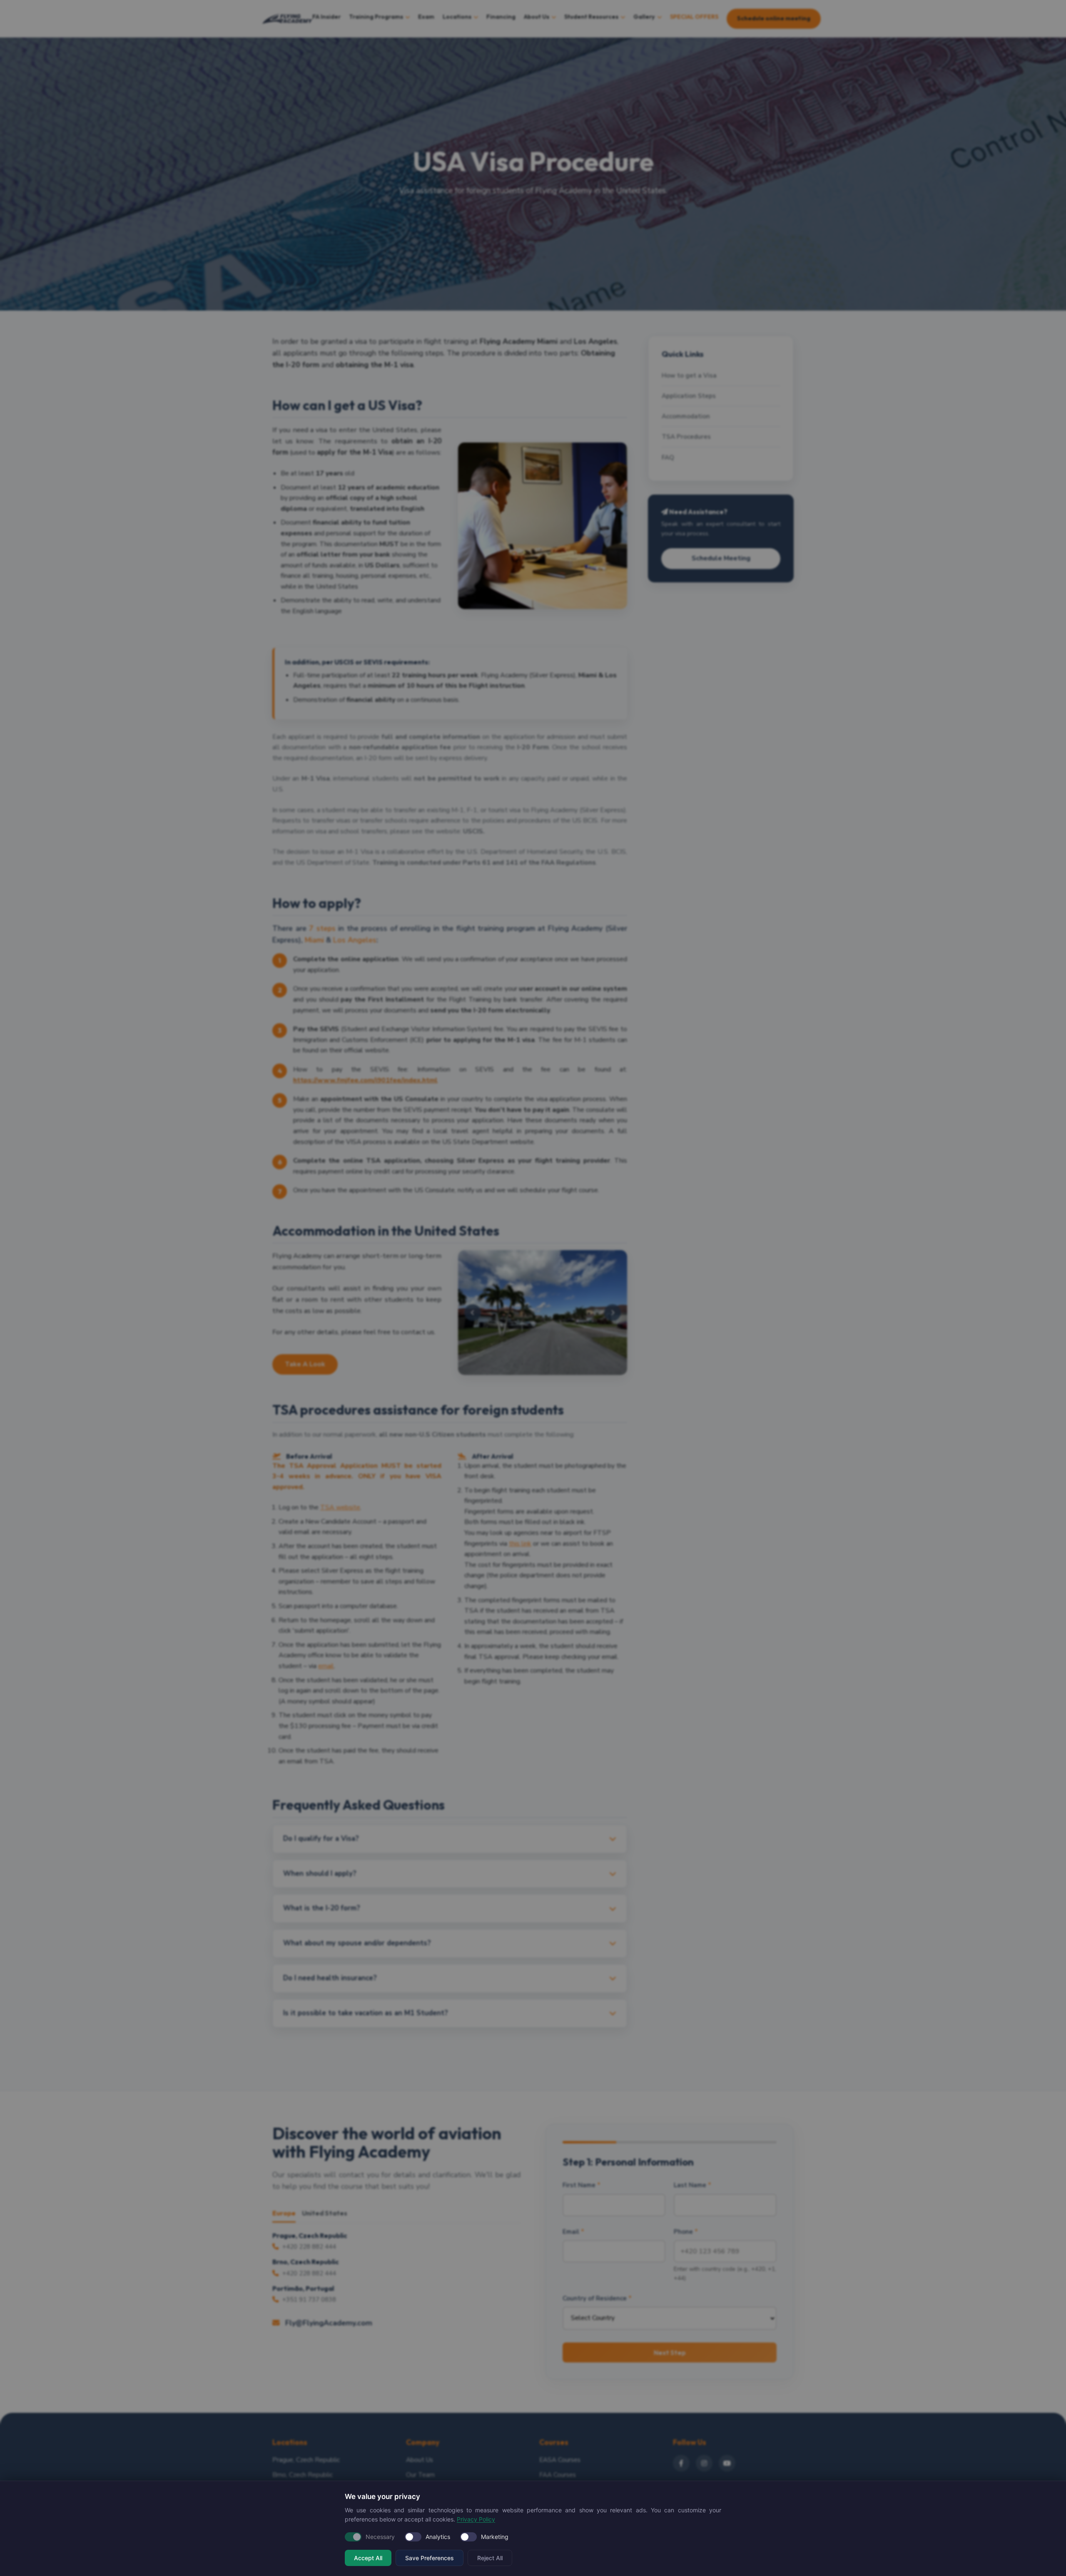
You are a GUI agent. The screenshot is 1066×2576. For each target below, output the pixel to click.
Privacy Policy (476, 2519)
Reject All (490, 2558)
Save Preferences (430, 2558)
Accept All (368, 2558)
